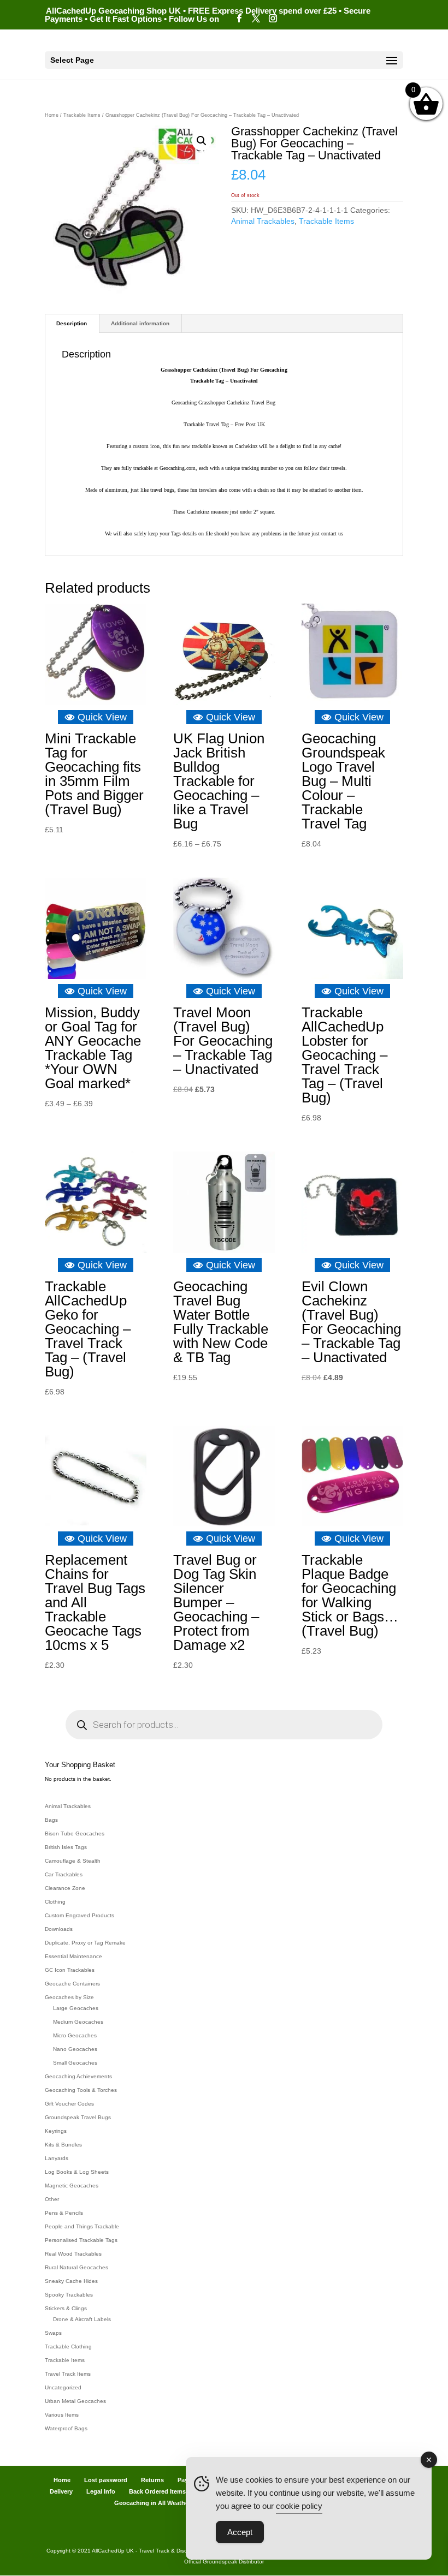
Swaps (53, 2333)
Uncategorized (63, 2387)
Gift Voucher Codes (69, 2104)
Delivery (61, 2491)
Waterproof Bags (66, 2428)
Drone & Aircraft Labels (82, 2319)
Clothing (55, 1902)
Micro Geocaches (75, 2035)
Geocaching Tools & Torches (81, 2090)
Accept (240, 2532)
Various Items (62, 2415)
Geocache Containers (72, 1984)
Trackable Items (82, 115)
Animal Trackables (263, 221)
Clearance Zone (65, 1888)
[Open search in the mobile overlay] (224, 1725)
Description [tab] (72, 323)
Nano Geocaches (75, 2049)
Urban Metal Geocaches (75, 2401)
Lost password (106, 2480)
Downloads (59, 1929)
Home (52, 115)
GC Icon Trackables (70, 1970)
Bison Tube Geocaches (75, 1833)
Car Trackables (64, 1874)
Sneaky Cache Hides (71, 2281)
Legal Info (101, 2491)
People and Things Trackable (82, 2226)
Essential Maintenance (73, 1956)
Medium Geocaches (78, 2022)
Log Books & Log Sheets (77, 2172)
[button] (202, 141)
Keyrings (56, 2131)
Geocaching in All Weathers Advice (165, 2503)
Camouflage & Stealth (73, 1861)
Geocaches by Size (69, 1997)
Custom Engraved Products (79, 1915)
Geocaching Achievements (78, 2076)
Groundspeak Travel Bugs (78, 2117)
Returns (152, 2480)
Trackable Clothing (68, 2347)
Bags (51, 1820)
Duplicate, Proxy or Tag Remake (85, 1943)
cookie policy (299, 2506)
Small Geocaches (75, 2063)
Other (52, 2199)
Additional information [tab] (140, 323)
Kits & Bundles (63, 2145)
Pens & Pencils (64, 2213)
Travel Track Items (68, 2374)
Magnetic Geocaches (72, 2186)
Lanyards (57, 2158)
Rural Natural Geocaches (76, 2267)
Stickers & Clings (66, 2308)
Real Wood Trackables (73, 2254)
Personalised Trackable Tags (81, 2240)
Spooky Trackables (69, 2295)
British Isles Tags (66, 1847)
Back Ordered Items (157, 2491)
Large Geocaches (76, 2008)
